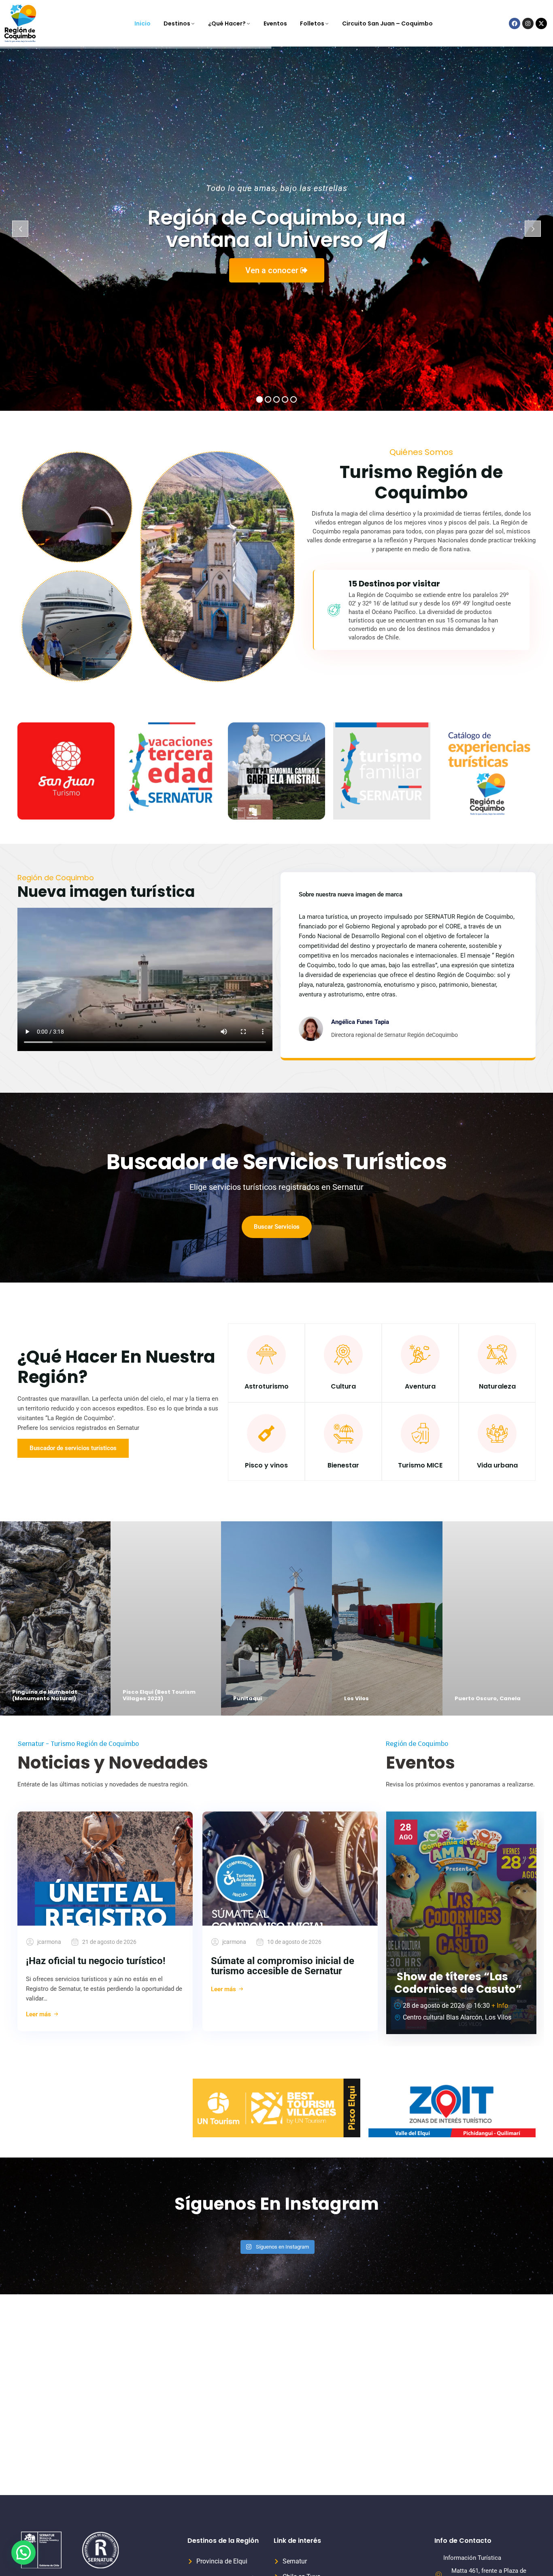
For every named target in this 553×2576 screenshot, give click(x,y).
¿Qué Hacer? (227, 23)
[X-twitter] (541, 23)
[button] (23, 2553)
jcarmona (49, 1942)
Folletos (312, 23)
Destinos (177, 23)
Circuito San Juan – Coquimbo (387, 23)
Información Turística (472, 2558)
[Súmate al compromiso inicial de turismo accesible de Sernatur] (290, 1869)
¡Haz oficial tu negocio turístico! (96, 1961)
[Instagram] (528, 23)
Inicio (143, 23)
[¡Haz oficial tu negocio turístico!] (105, 1869)
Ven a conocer (273, 270)
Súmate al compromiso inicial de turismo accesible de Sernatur (283, 1966)
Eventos (275, 23)
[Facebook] (515, 23)
